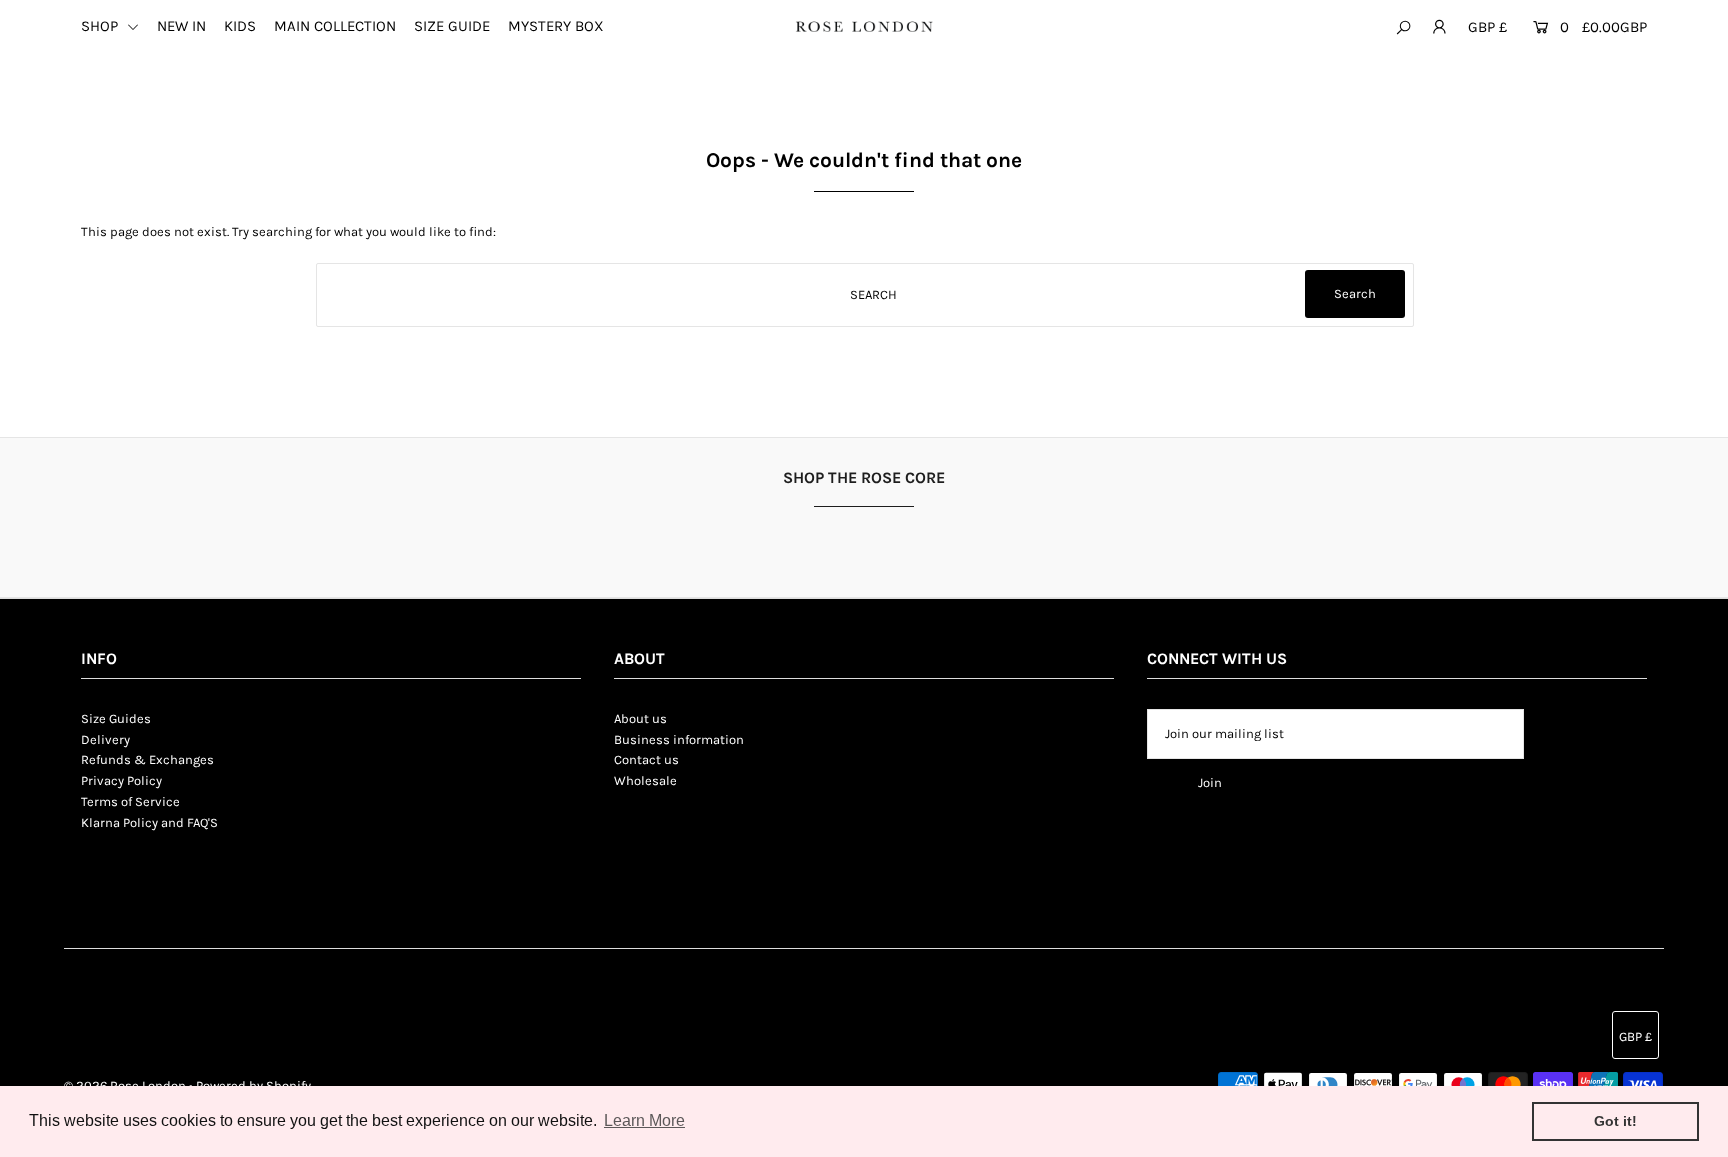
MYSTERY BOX (556, 26)
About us (640, 718)
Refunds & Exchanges (147, 759)
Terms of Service (130, 801)
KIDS (240, 26)
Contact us (646, 759)
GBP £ (1487, 27)
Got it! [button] (1615, 1121)
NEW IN (181, 26)
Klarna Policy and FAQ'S (149, 822)
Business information (679, 739)
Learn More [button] (644, 1120)
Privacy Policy (121, 780)
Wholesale (645, 780)
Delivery (105, 739)
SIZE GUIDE (452, 26)
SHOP (101, 26)
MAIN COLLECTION (335, 26)
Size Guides (116, 718)
